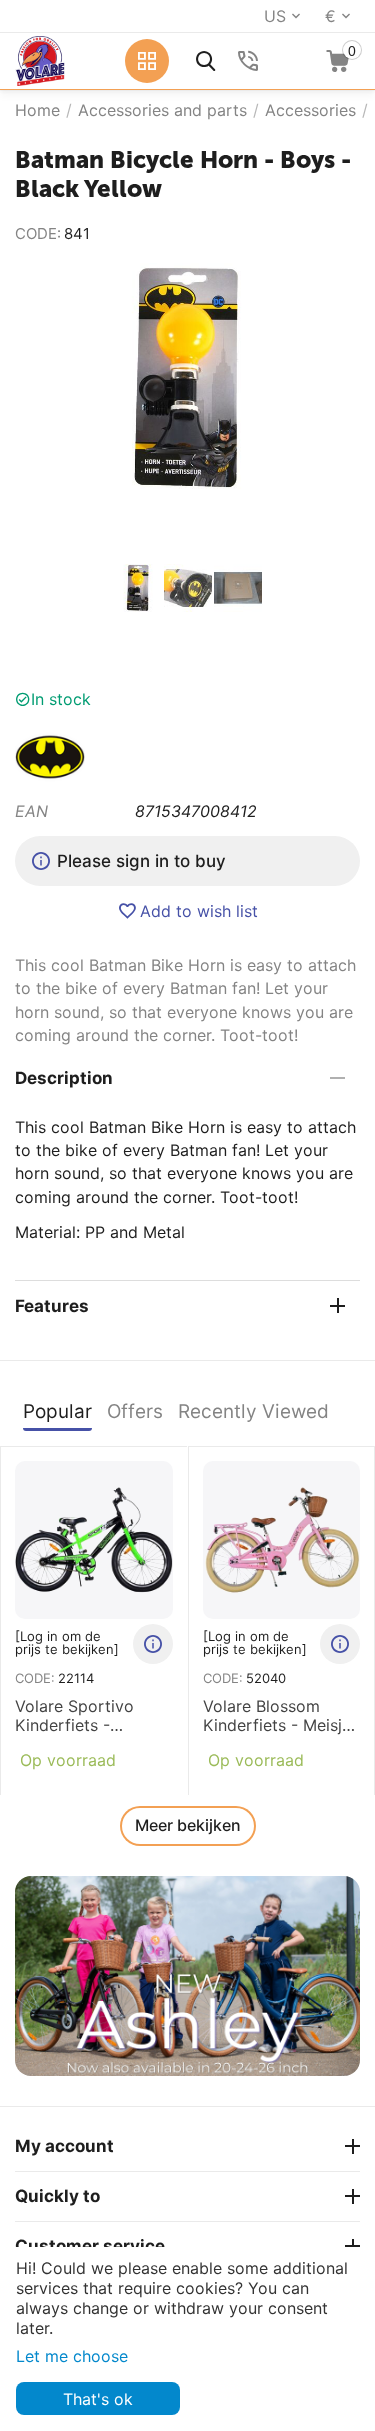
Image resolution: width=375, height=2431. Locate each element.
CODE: (38, 233)
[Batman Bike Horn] (187, 378)
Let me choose (72, 2356)
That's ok (98, 2399)
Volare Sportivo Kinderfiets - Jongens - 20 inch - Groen (89, 1716)
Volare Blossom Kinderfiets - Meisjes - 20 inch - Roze (281, 1716)
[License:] (50, 755)
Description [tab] (64, 1078)
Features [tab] (52, 1306)
